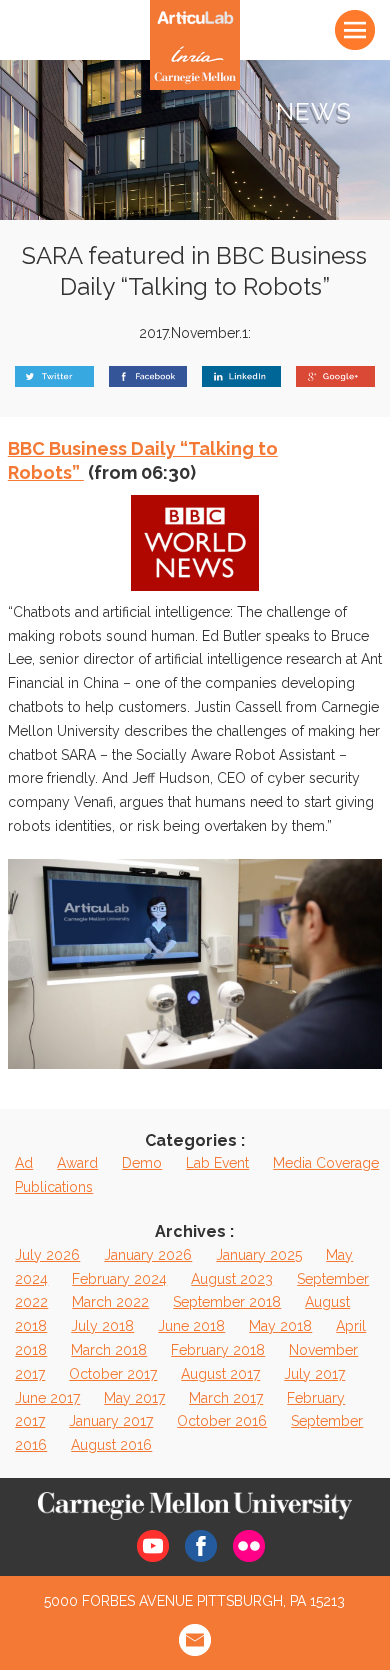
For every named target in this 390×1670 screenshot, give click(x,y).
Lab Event (217, 1163)
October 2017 (113, 1374)
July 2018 (102, 1326)
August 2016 (111, 1445)
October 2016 (222, 1421)
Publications (54, 1187)
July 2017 (314, 1374)
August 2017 (220, 1374)
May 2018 (280, 1326)
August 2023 (232, 1279)
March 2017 (226, 1398)
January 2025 (259, 1255)
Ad (24, 1163)
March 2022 (110, 1302)
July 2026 (47, 1255)
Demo (142, 1163)
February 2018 (218, 1350)
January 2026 (148, 1255)
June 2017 (47, 1398)
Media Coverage (326, 1163)
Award (77, 1163)
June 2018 (191, 1326)
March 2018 (109, 1350)
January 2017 (111, 1421)
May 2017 (134, 1398)
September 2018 (227, 1302)
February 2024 (119, 1279)
